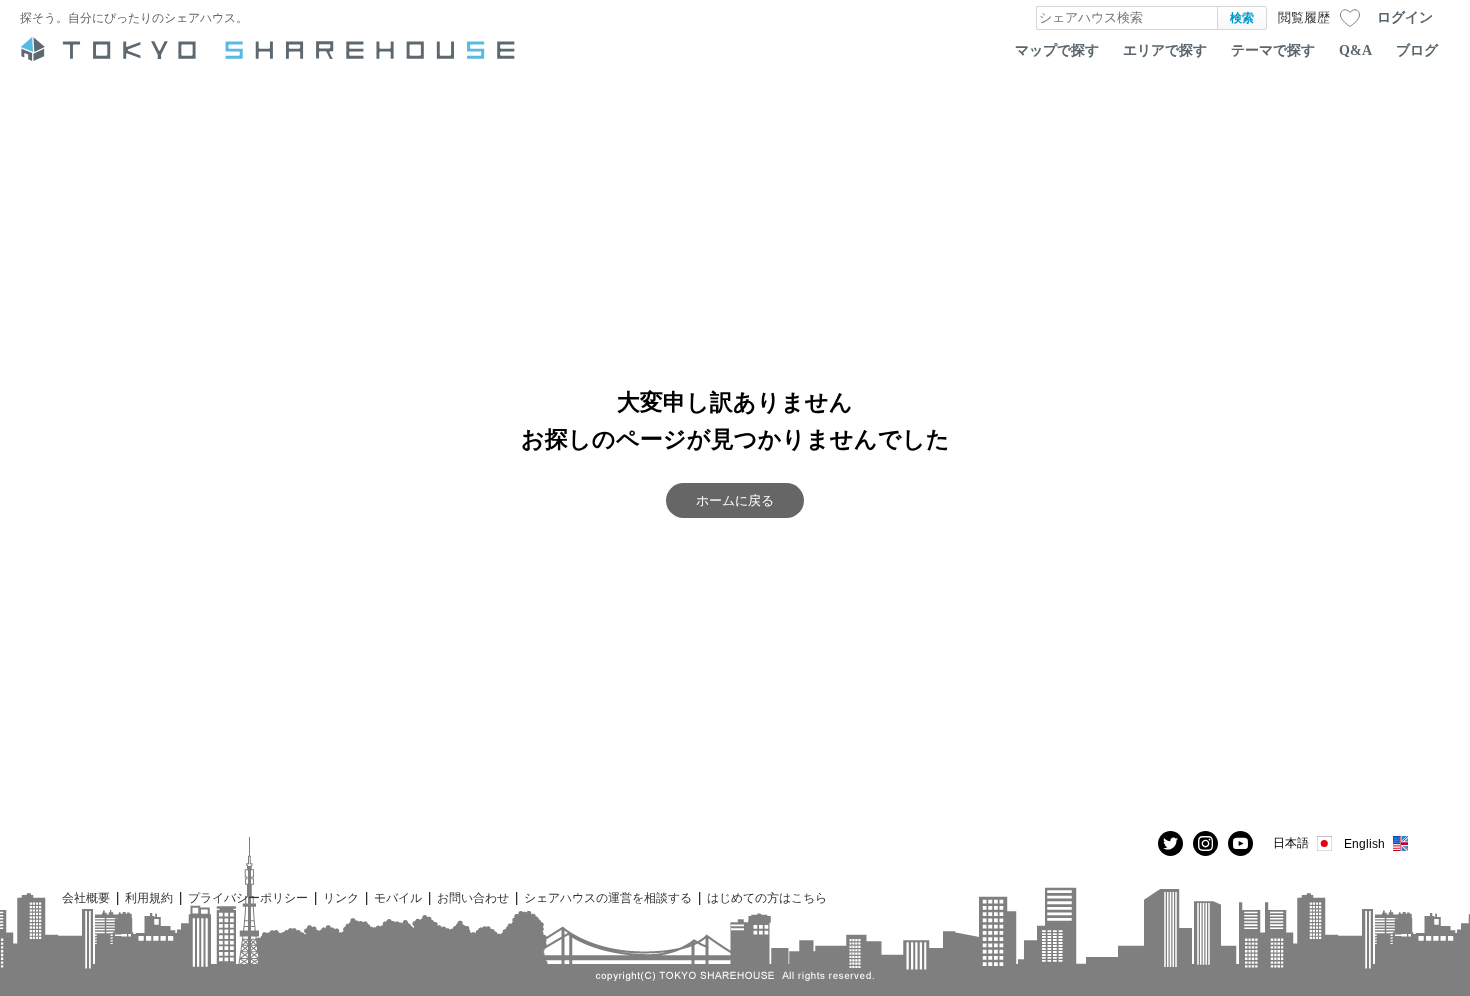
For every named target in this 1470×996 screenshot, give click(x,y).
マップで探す (1057, 50)
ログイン (1405, 17)
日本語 (1291, 842)
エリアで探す (1165, 50)
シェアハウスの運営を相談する (608, 897)
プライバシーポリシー (248, 897)
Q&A (1355, 50)
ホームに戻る (735, 500)
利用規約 (149, 897)
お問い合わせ (473, 897)
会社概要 (86, 897)
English (1364, 843)
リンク (341, 897)
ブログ (1417, 50)
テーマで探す (1273, 50)
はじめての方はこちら (767, 897)
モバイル (398, 897)
